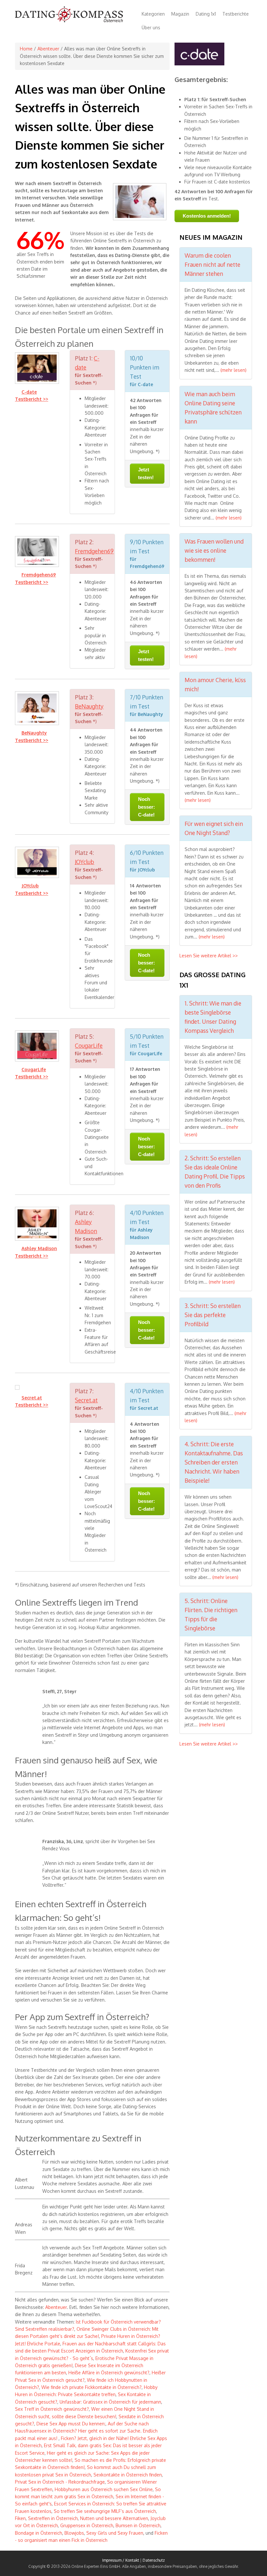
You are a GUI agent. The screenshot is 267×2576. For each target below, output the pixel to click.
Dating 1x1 (206, 14)
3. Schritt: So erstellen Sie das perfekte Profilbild (213, 1315)
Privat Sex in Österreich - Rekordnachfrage (60, 2482)
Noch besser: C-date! (147, 807)
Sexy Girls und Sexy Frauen (115, 2533)
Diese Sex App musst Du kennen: (71, 2424)
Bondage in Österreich (39, 2533)
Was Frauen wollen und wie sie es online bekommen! (214, 550)
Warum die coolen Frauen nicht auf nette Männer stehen (212, 264)
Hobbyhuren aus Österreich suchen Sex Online (104, 2489)
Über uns (151, 27)
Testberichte (236, 14)
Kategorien (153, 14)
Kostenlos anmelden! (207, 216)
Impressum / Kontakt (121, 2560)
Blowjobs (74, 2533)
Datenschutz (154, 2560)
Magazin (180, 14)
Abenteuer (48, 49)
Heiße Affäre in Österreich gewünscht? (109, 2373)
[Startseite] (69, 21)
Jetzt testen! (146, 473)
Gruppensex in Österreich (87, 2525)
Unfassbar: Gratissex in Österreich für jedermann (110, 2402)
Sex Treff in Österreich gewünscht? (52, 2409)
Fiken (20, 2518)
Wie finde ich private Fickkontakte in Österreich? (91, 2387)
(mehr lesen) (233, 370)
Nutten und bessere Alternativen (114, 2518)
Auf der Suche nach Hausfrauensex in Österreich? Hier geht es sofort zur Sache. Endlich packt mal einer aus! (86, 2431)
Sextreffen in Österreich (53, 2518)
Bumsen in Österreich (138, 2525)
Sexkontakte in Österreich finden (128, 2475)
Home (26, 49)
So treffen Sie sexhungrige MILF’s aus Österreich (105, 2511)
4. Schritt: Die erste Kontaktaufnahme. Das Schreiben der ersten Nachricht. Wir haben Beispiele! (214, 1462)
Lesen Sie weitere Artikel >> (209, 956)
